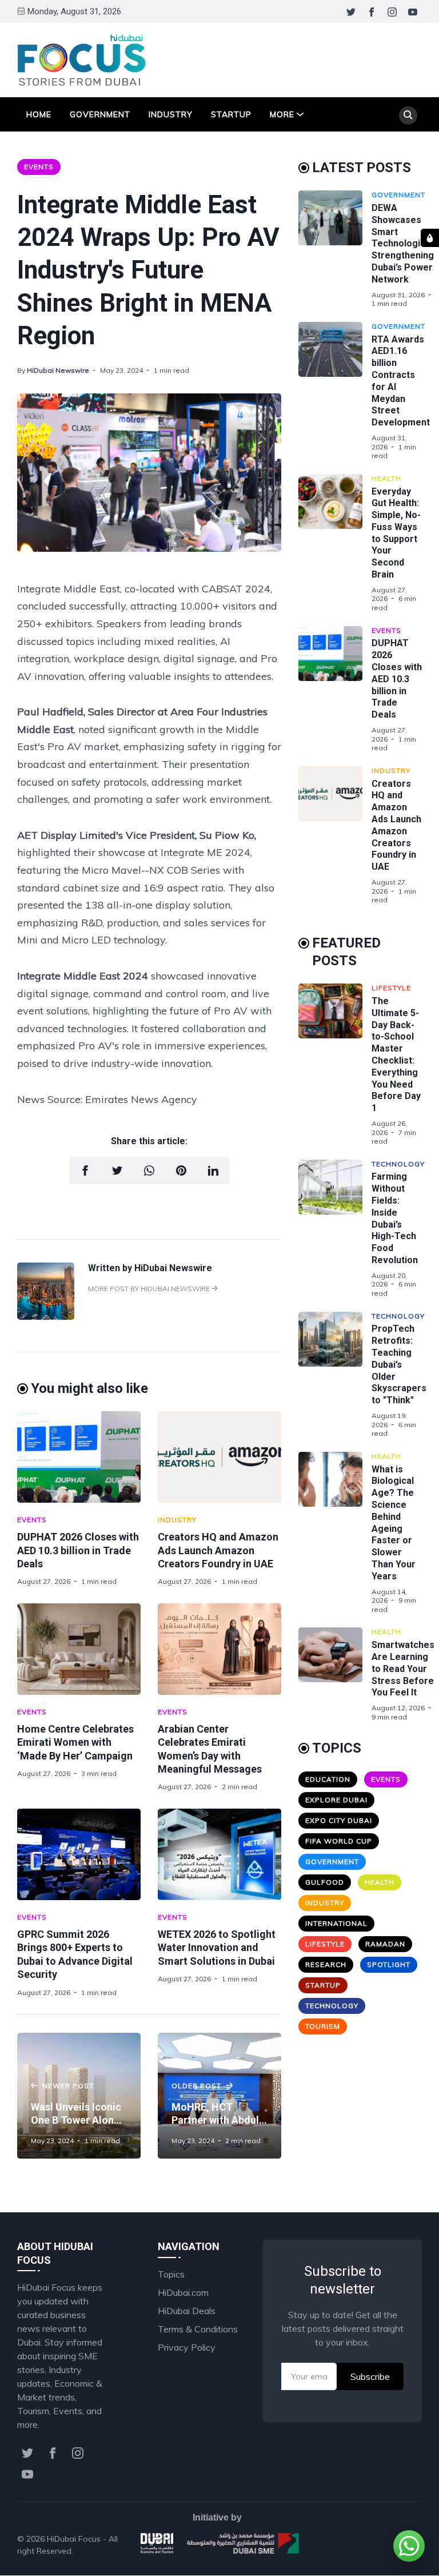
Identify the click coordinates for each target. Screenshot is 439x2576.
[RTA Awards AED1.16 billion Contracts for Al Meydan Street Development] (335, 391)
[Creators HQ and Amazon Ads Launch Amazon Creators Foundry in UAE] (219, 1457)
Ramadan (385, 1944)
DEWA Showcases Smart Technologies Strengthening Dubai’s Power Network (403, 244)
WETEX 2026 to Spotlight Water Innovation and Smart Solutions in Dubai (217, 1948)
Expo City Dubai (339, 1820)
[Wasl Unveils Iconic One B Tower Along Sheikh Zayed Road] (79, 2096)
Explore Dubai (336, 1800)
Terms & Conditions (198, 2329)
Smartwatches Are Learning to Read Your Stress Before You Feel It (403, 1669)
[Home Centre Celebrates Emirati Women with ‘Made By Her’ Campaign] (79, 1649)
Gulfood (325, 1882)
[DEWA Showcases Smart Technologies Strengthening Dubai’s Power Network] (335, 249)
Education (328, 1779)
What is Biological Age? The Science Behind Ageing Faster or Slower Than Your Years (394, 1523)
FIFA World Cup (339, 1841)
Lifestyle (391, 988)
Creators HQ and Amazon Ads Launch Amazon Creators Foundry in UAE (218, 1550)
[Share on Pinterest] (181, 1170)
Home (39, 114)
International (336, 1923)
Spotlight (389, 1964)
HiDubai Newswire (58, 370)
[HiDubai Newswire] (46, 1316)
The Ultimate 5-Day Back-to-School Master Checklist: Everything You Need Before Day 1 (396, 1054)
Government (100, 114)
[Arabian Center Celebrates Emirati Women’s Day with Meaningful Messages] (219, 1649)
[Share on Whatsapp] (149, 1170)
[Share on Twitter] (117, 1170)
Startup (231, 114)
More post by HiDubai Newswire (150, 1289)
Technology (398, 1164)
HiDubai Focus (74, 2539)
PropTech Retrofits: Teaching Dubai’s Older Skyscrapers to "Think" (399, 1364)
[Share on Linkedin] (213, 1170)
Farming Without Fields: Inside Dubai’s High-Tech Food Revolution (395, 1218)
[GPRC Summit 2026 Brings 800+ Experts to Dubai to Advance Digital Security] (79, 1854)
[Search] (408, 116)
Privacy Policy (187, 2347)
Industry (171, 114)
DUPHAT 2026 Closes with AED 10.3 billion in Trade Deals (78, 1550)
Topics (171, 2274)
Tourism (323, 2026)
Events (39, 167)
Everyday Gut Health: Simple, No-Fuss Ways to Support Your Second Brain (396, 533)
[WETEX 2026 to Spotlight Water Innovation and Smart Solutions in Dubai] (219, 1854)
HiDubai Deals (187, 2311)
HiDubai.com (183, 2292)
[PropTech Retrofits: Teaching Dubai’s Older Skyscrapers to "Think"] (335, 1375)
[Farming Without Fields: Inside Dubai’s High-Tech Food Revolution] (335, 1229)
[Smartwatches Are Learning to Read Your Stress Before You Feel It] (335, 1674)
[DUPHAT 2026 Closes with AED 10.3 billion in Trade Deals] (79, 1457)
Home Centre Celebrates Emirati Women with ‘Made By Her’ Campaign (75, 1742)
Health (386, 478)
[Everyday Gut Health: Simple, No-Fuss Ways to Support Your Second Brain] (335, 543)
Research (326, 1964)
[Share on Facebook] (85, 1170)
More (282, 114)
